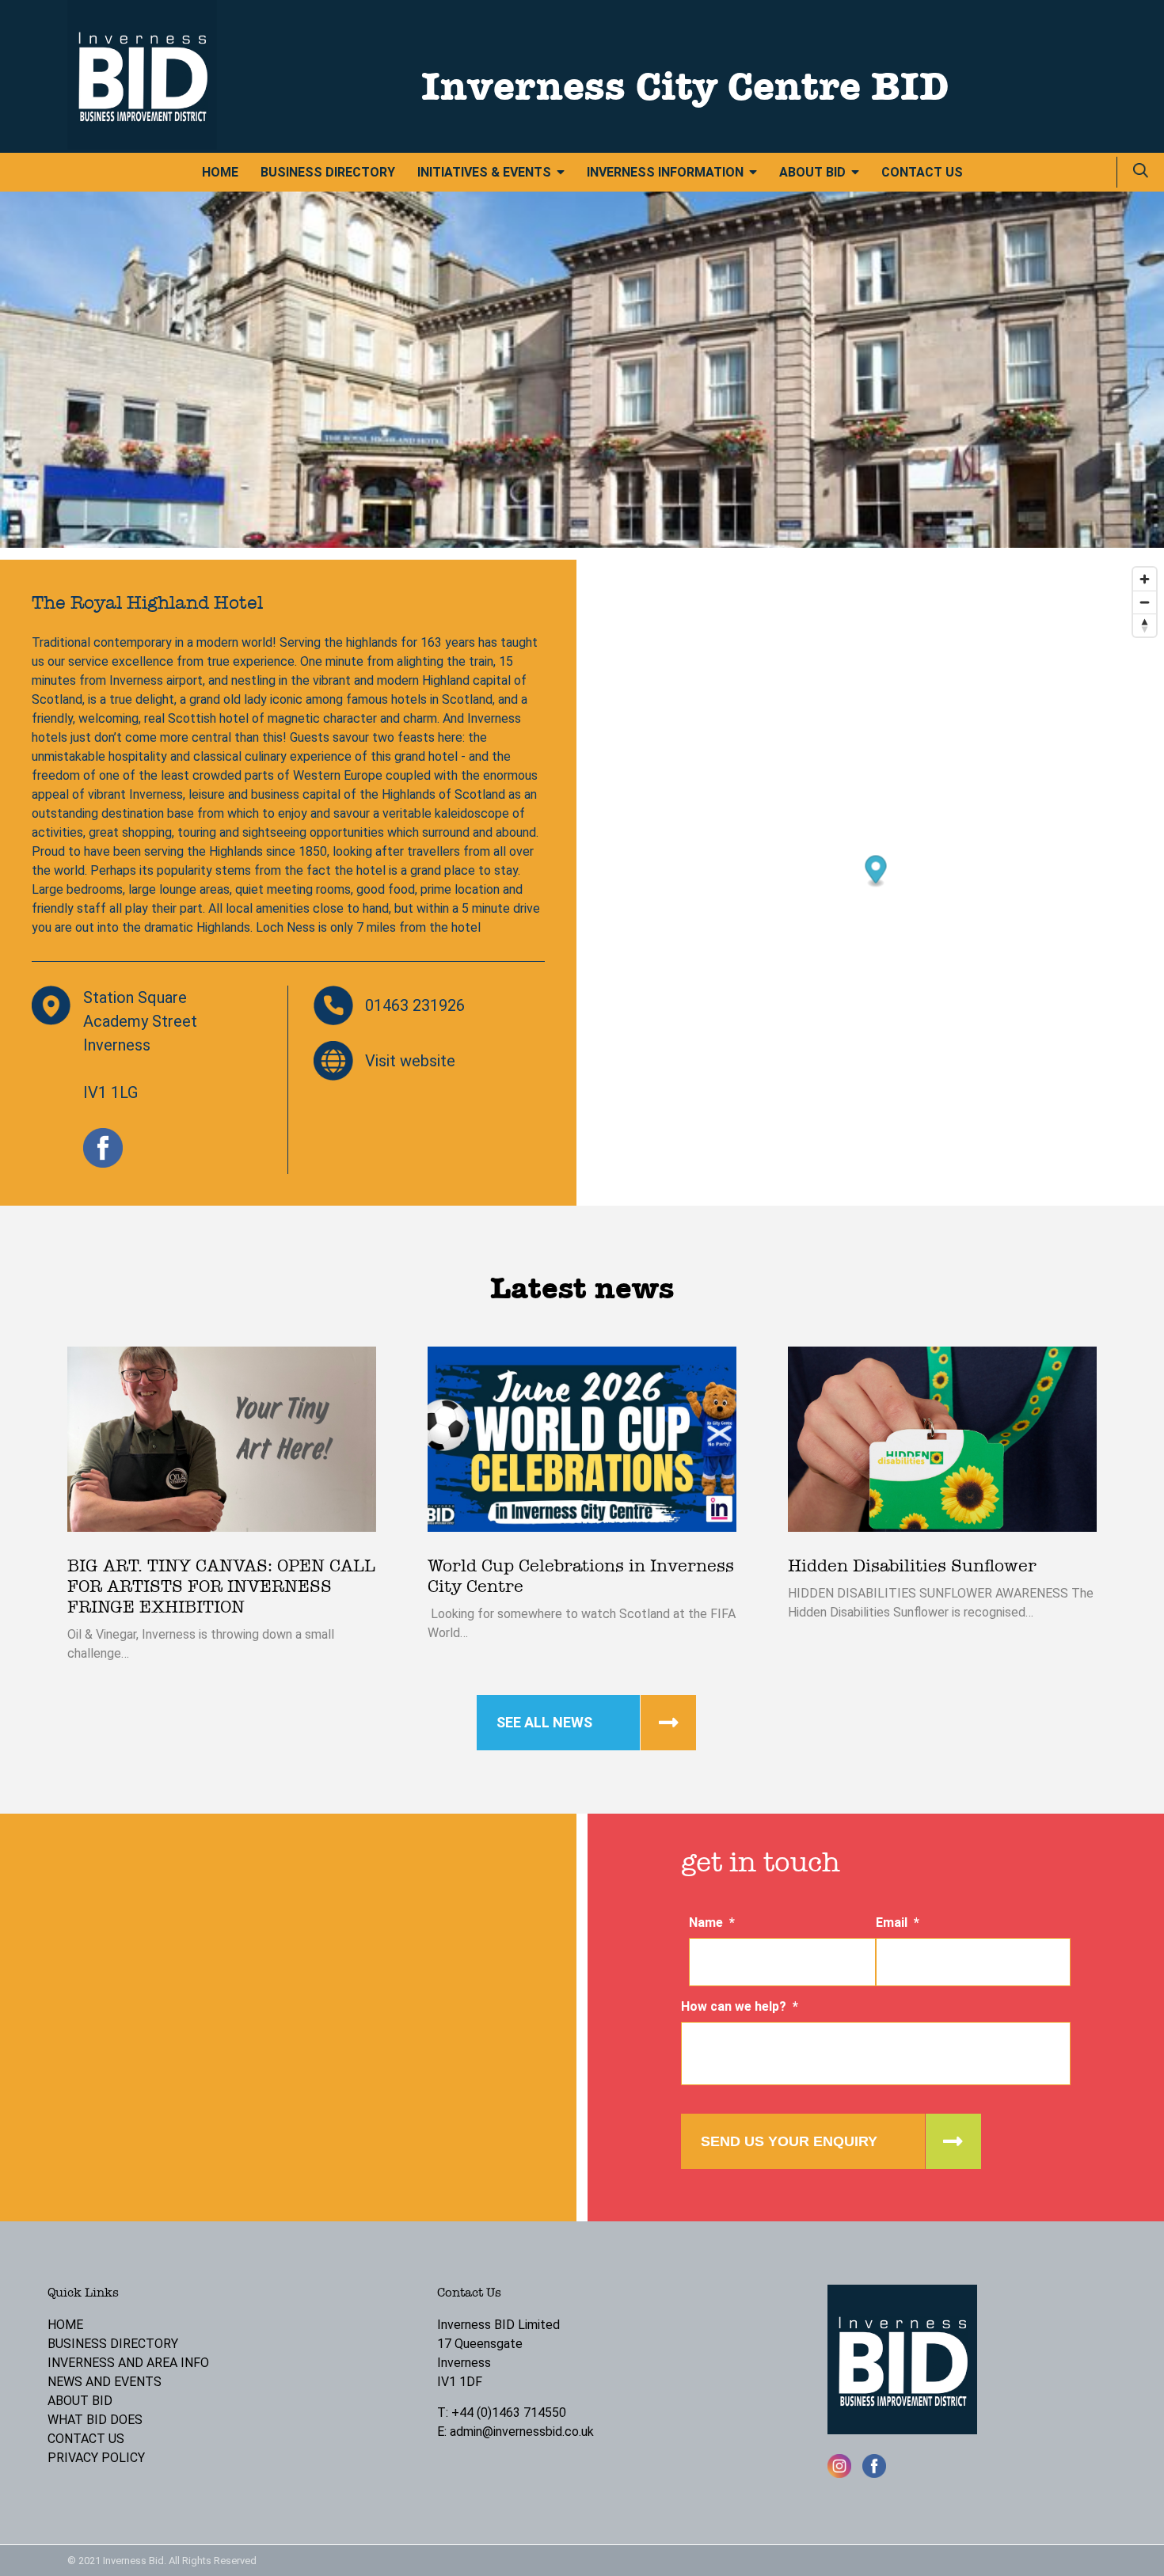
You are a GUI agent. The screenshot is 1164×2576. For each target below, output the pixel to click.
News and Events (105, 2382)
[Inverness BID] (142, 145)
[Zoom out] (1145, 602)
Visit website (410, 1061)
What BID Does (95, 2420)
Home (220, 172)
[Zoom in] (1145, 579)
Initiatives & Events (484, 172)
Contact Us (922, 172)
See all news (544, 1722)
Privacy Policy (96, 2458)
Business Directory (328, 172)
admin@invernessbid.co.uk (522, 2432)
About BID (812, 172)
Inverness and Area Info (128, 2363)
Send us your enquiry (789, 2141)
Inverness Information (665, 172)
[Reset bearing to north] (1145, 625)
